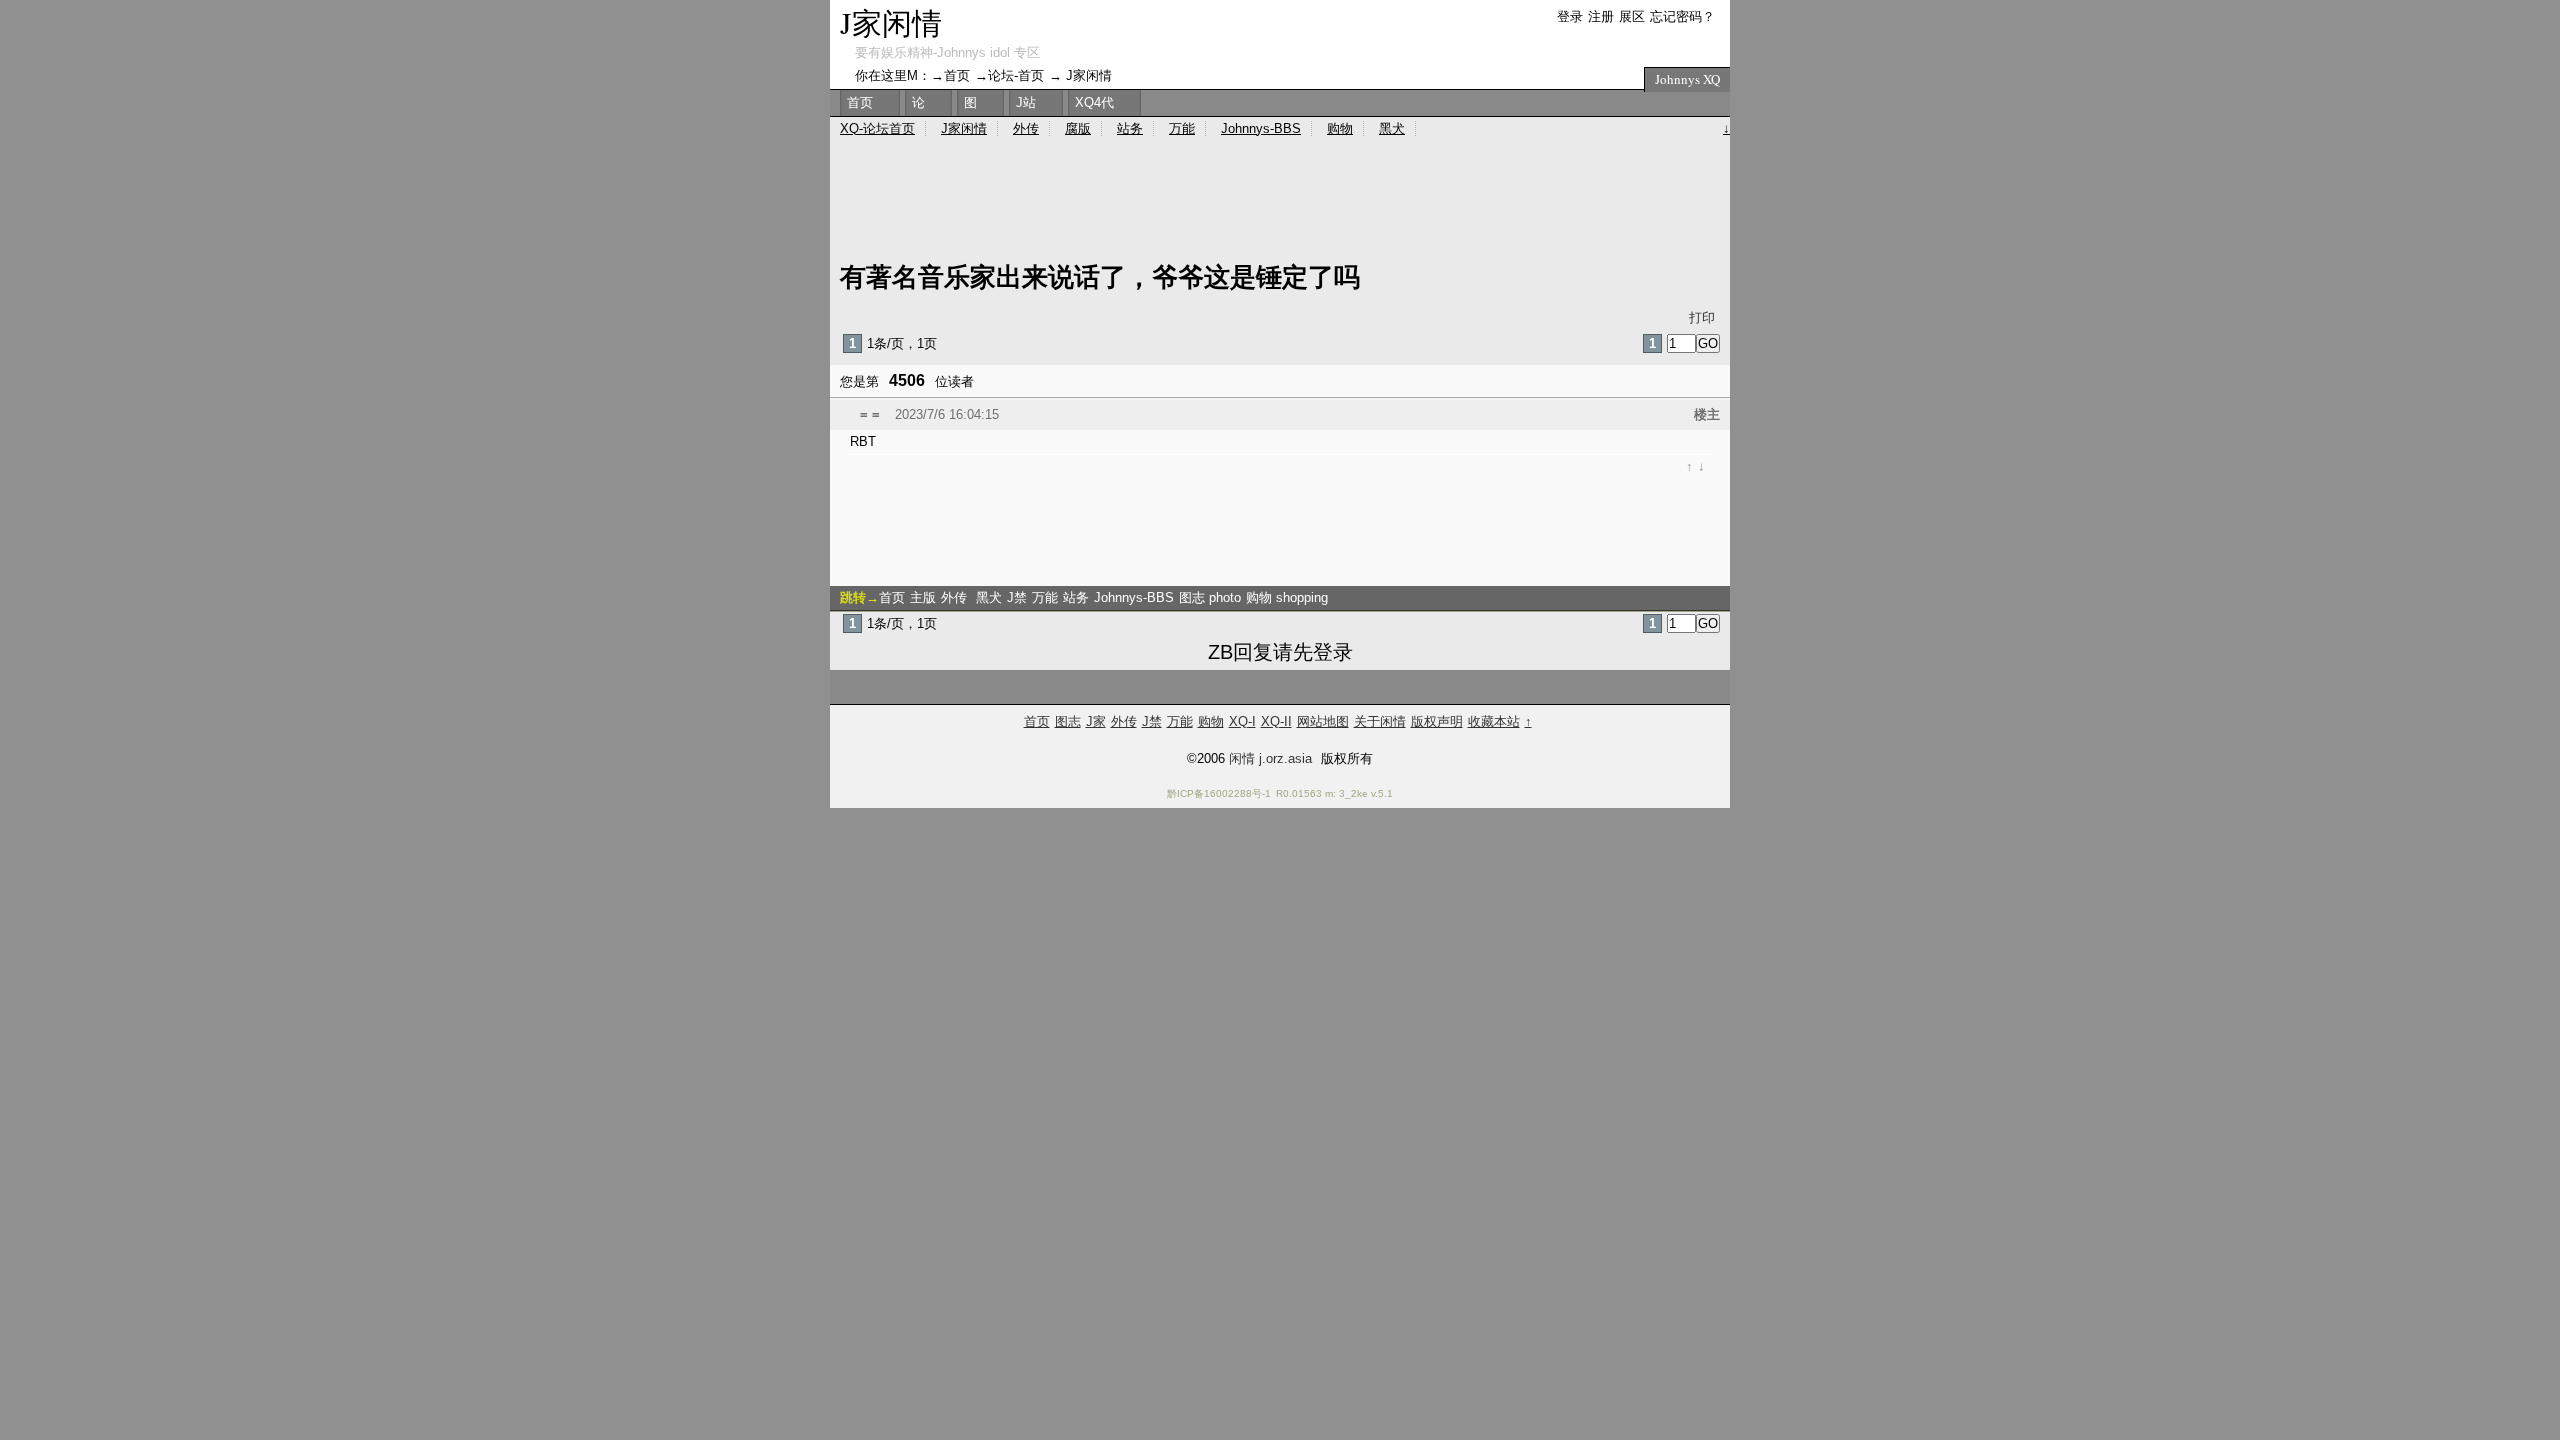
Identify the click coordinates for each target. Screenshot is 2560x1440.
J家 (1096, 721)
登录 (1570, 16)
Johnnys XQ (1687, 79)
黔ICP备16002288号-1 (1219, 793)
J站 (1026, 102)
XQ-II (1276, 721)
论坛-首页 (1016, 75)
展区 (1632, 16)
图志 (1068, 721)
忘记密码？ (1682, 16)
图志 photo (1210, 597)
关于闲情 (1380, 721)
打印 (1702, 317)
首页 (892, 597)
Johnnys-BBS (1134, 597)
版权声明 (1437, 721)
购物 (1340, 128)
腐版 (1078, 128)
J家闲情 (891, 22)
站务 (1076, 597)
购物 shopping (1287, 597)
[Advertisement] (1320, 529)
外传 (956, 597)
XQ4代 (1094, 102)
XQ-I (1242, 721)
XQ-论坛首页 (877, 128)
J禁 (1017, 597)
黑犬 (989, 597)
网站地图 (1323, 721)
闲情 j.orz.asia (1270, 758)
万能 (1045, 597)
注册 (1601, 16)
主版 (923, 597)
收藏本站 (1494, 721)
